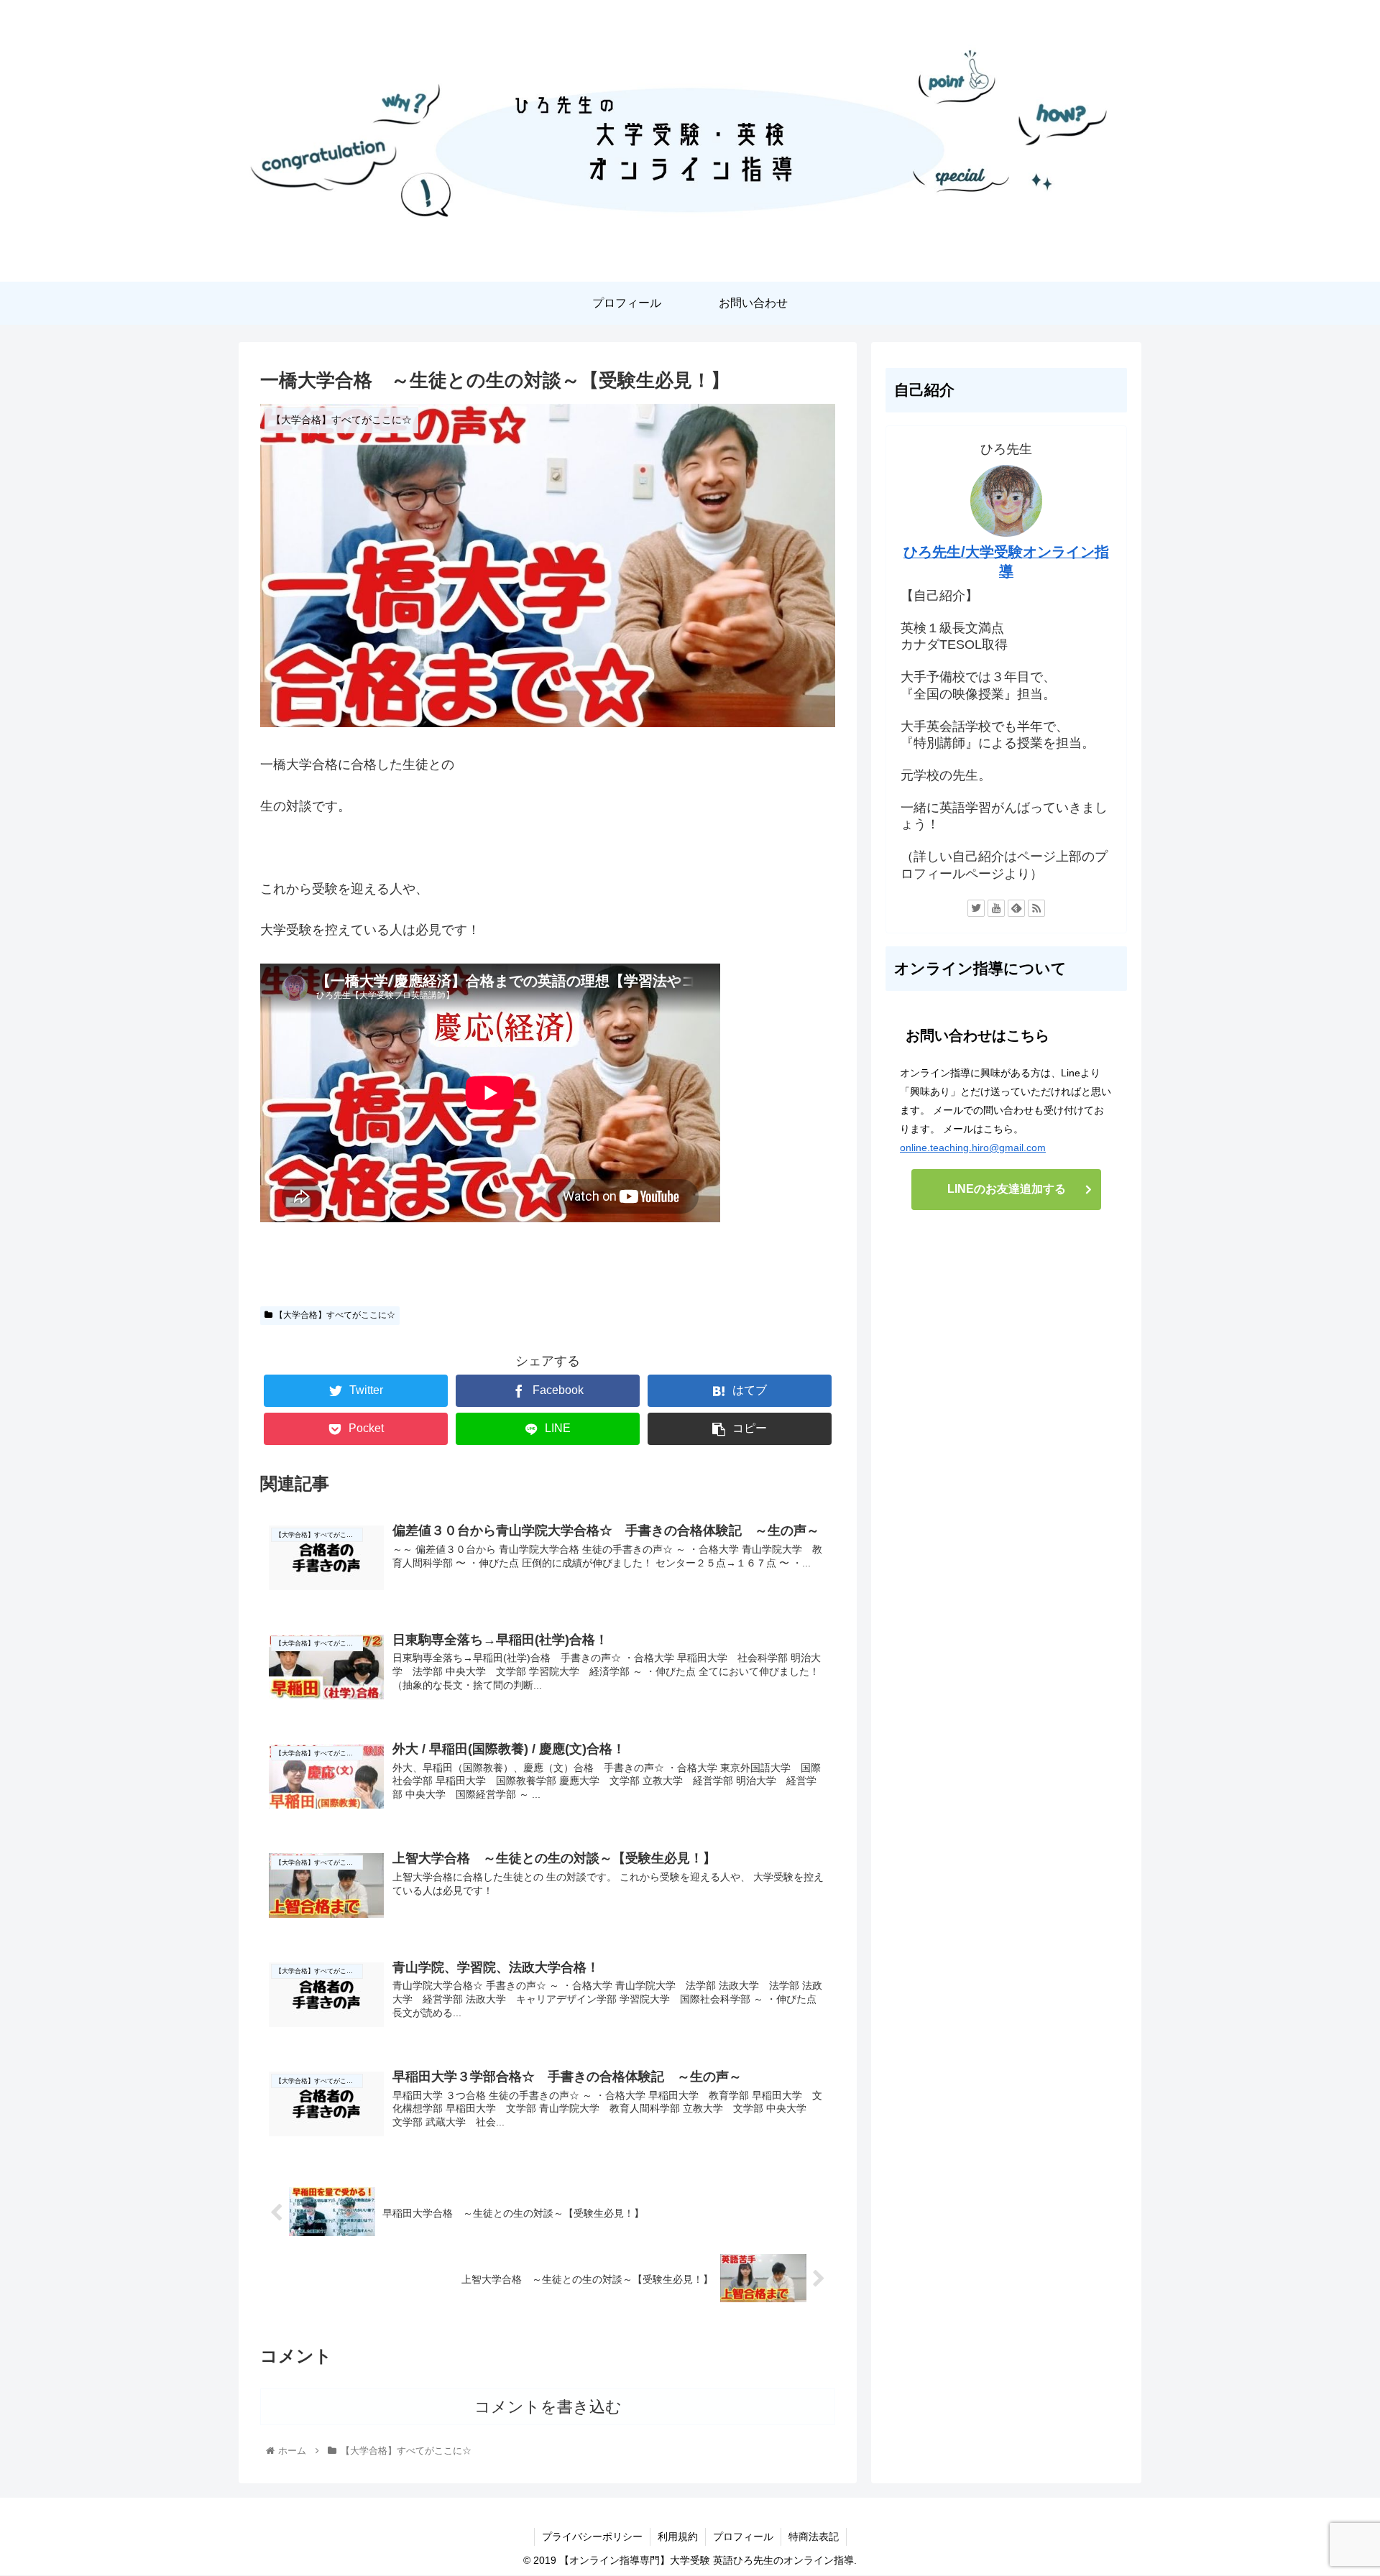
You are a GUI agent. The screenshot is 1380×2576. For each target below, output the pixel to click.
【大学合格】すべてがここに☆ (334, 1315)
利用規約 (678, 2536)
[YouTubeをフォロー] (996, 908)
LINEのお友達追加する (1007, 1189)
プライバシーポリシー (592, 2536)
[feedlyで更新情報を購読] (1016, 908)
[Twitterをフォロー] (976, 908)
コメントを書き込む (548, 2407)
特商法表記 (814, 2536)
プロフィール (743, 2536)
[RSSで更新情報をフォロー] (1036, 908)
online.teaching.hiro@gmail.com (973, 1148)
